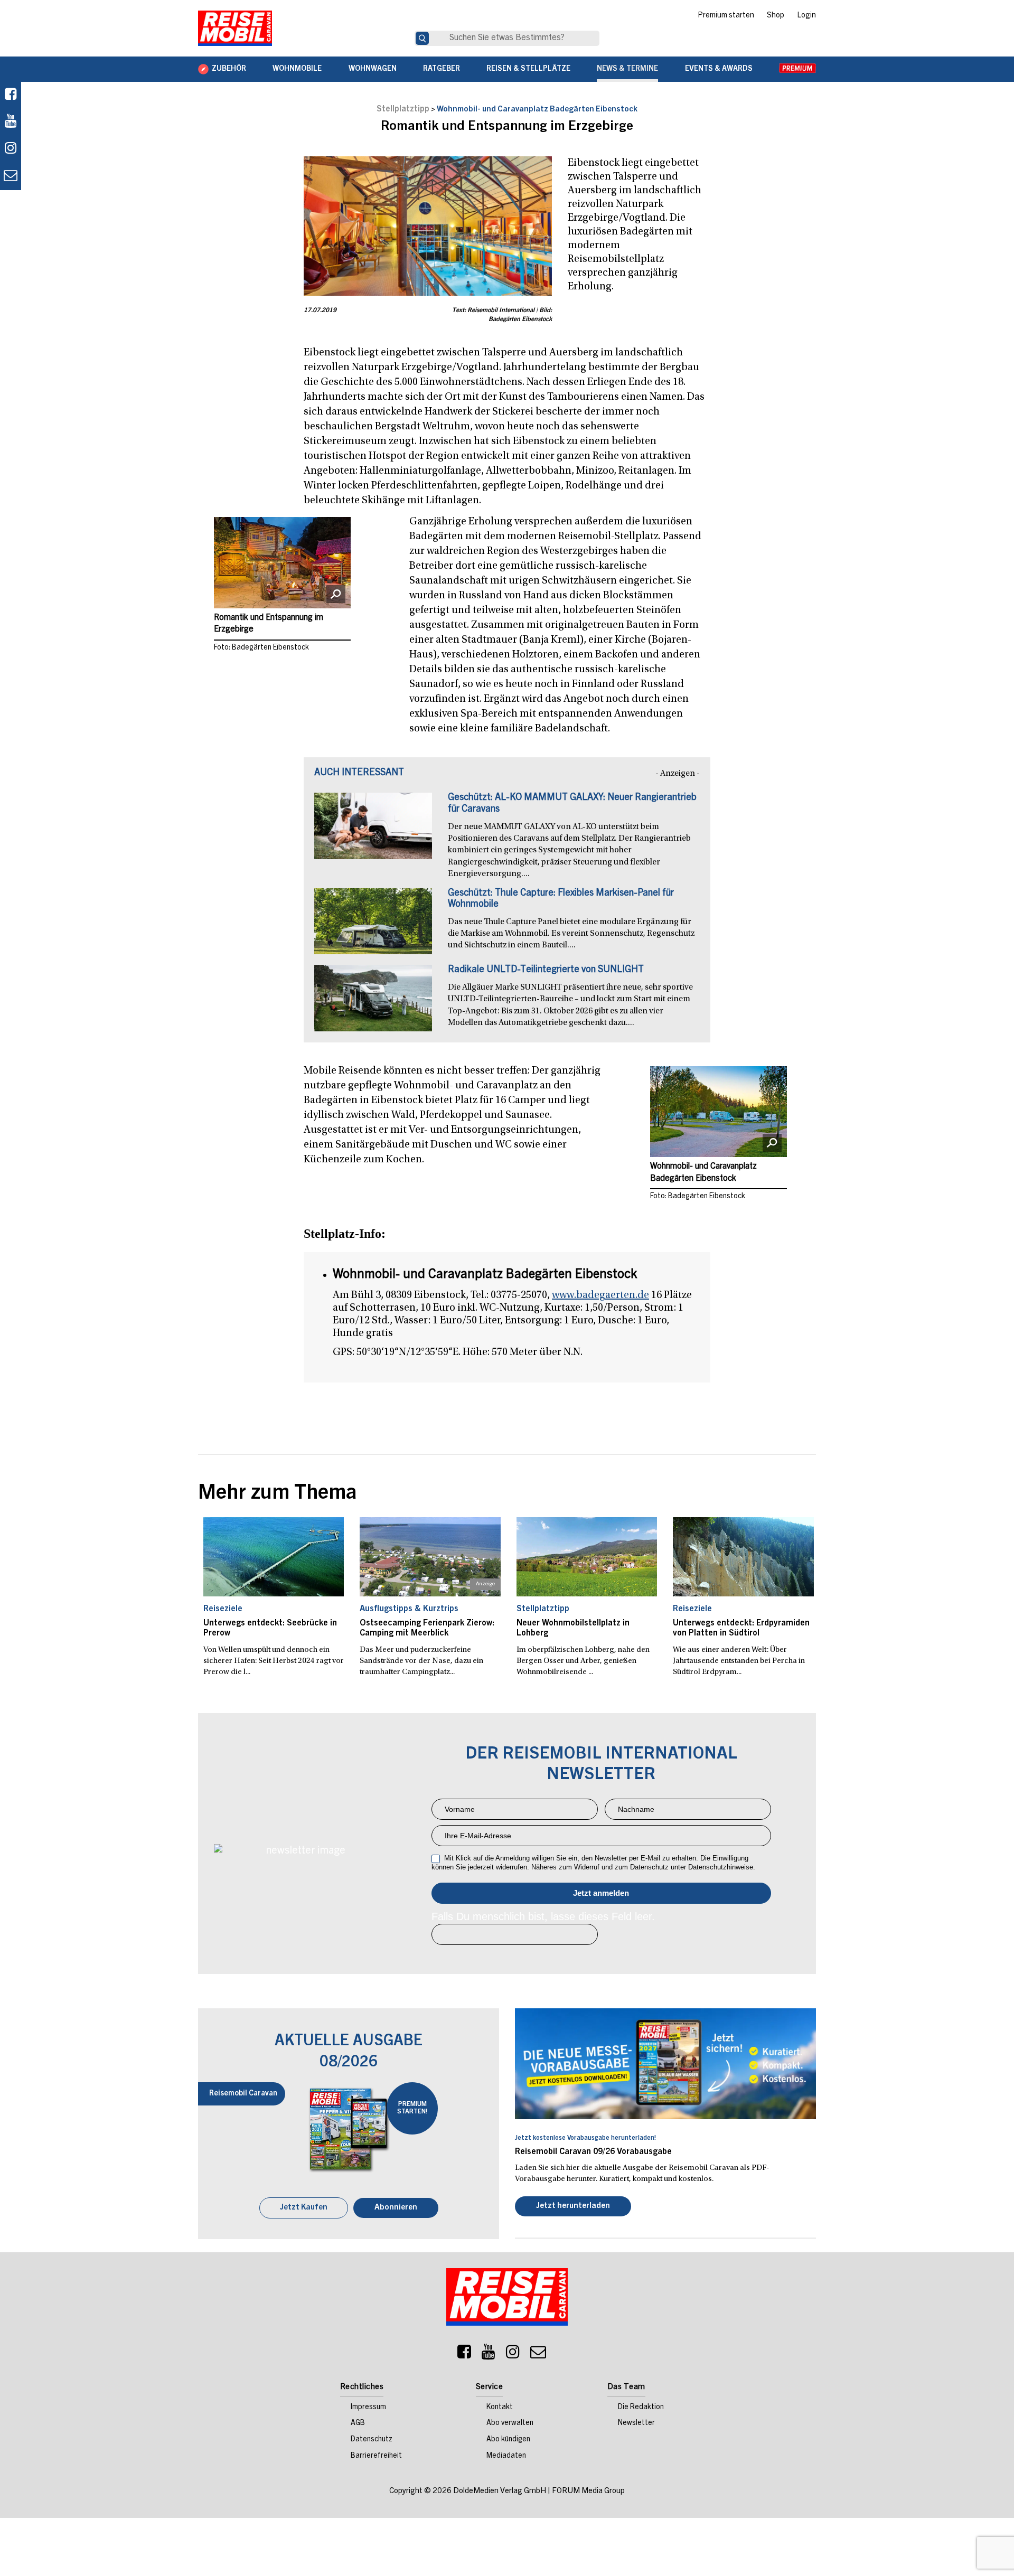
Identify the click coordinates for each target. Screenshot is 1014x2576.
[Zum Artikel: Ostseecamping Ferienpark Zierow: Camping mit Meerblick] (430, 1557)
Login (806, 16)
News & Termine (627, 69)
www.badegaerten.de (600, 1295)
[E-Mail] (538, 2356)
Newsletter (636, 2424)
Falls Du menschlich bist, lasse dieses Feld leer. (543, 1916)
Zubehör (229, 69)
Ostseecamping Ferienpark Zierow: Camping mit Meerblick (427, 1628)
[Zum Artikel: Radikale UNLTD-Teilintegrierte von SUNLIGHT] (373, 1003)
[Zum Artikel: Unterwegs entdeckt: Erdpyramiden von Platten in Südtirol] (743, 1557)
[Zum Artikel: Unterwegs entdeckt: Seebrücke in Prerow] (274, 1557)
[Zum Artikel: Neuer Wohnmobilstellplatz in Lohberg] (587, 1557)
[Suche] (422, 38)
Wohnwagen (373, 69)
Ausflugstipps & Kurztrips (409, 1609)
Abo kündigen (508, 2441)
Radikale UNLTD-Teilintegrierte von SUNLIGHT (546, 970)
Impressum (368, 2409)
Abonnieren (396, 2209)
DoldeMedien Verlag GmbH (500, 2492)
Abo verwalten (510, 2424)
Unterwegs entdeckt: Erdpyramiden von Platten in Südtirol (741, 1628)
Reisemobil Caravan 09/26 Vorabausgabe (593, 2152)
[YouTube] (489, 2356)
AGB (358, 2424)
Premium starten (726, 16)
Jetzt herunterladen (573, 2207)
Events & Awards (719, 69)
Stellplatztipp (403, 109)
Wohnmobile (297, 69)
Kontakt (500, 2409)
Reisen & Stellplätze (528, 69)
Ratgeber (442, 69)
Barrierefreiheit (376, 2457)
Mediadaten (506, 2457)
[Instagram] (513, 2356)
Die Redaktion (641, 2409)
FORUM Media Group (588, 2492)
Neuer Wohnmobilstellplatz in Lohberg (573, 1628)
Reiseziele (223, 1609)
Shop (776, 16)
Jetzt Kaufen (304, 2209)
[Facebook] (11, 95)
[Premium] (797, 69)
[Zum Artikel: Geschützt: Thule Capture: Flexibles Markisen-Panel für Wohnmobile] (373, 927)
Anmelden (601, 1893)
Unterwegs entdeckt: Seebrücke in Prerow (270, 1628)
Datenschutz (372, 2441)
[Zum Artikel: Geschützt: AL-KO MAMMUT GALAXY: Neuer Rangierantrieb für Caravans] (373, 831)
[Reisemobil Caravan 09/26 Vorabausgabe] (665, 2064)
